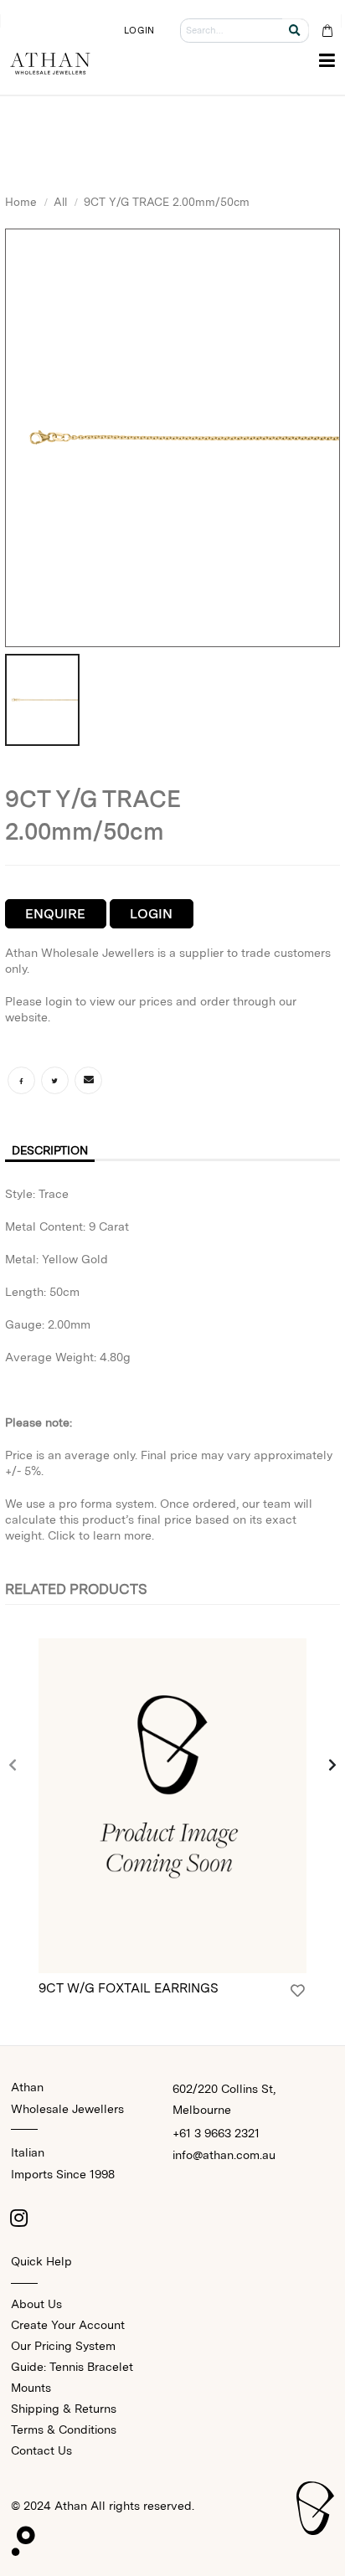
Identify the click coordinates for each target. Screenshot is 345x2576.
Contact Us (41, 2450)
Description (50, 1150)
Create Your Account (68, 2325)
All (60, 202)
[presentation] (13, 1766)
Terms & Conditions (64, 2429)
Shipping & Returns (64, 2409)
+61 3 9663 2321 (216, 2133)
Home (21, 202)
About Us (36, 2304)
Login (151, 914)
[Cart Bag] (327, 31)
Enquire (55, 914)
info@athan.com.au (224, 2155)
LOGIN (139, 30)
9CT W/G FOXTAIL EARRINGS (129, 1988)
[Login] (298, 1991)
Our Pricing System (63, 2346)
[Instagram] (19, 2218)
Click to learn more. (101, 1535)
